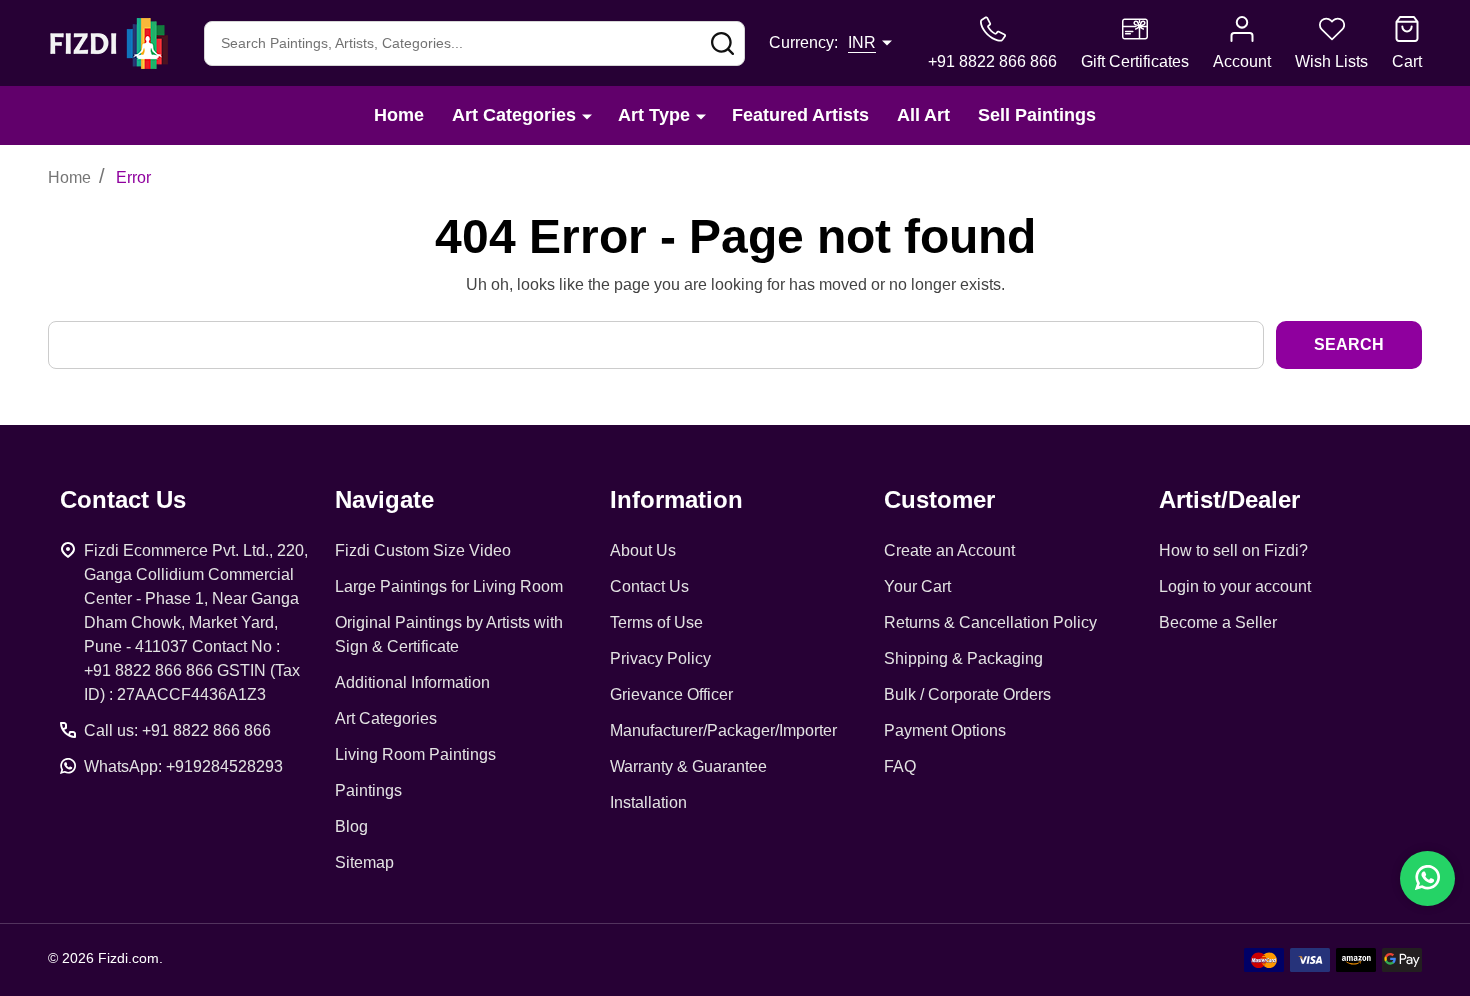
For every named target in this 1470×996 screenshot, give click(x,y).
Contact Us (649, 586)
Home (399, 115)
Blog (351, 826)
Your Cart (917, 586)
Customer (939, 499)
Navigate (384, 499)
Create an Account (949, 550)
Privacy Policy (660, 658)
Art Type (654, 115)
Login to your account (1235, 586)
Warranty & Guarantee (688, 766)
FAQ (900, 766)
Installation (648, 802)
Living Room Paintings (415, 754)
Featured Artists (800, 115)
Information (676, 499)
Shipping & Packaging (963, 658)
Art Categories (514, 115)
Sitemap (364, 862)
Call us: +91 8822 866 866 (177, 730)
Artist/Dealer (1229, 499)
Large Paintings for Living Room (449, 586)
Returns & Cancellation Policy (990, 622)
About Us (643, 550)
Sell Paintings (1037, 115)
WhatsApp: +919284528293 (183, 766)
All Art (923, 115)
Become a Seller (1218, 622)
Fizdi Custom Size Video (423, 550)
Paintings (368, 790)
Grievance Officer (671, 694)
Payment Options (945, 730)
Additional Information (412, 682)
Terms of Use (656, 622)
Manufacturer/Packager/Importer (723, 730)
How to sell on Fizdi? (1233, 550)
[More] (587, 115)
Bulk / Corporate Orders (967, 694)
